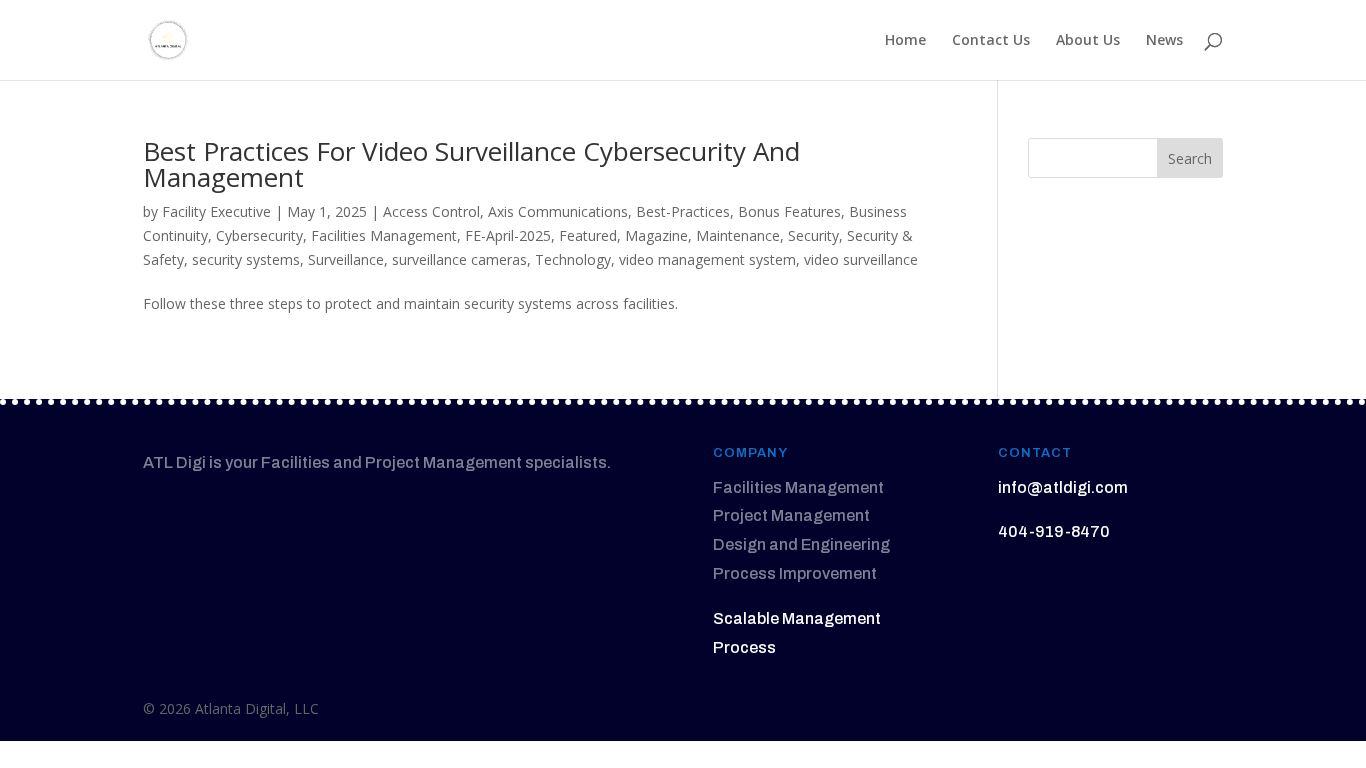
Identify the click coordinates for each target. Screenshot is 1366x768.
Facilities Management (384, 235)
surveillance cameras (459, 259)
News (1164, 41)
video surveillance (861, 259)
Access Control (431, 211)
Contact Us (991, 41)
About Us (1088, 41)
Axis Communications (558, 211)
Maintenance (738, 235)
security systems (246, 259)
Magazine (656, 235)
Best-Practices (683, 211)
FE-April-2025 (508, 235)
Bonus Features (789, 211)
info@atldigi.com (1063, 487)
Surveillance (346, 259)
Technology (573, 259)
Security (813, 235)
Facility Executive (216, 211)
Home (905, 41)
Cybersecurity (259, 235)
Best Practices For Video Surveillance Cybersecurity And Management (471, 164)
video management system (707, 259)
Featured (588, 235)
